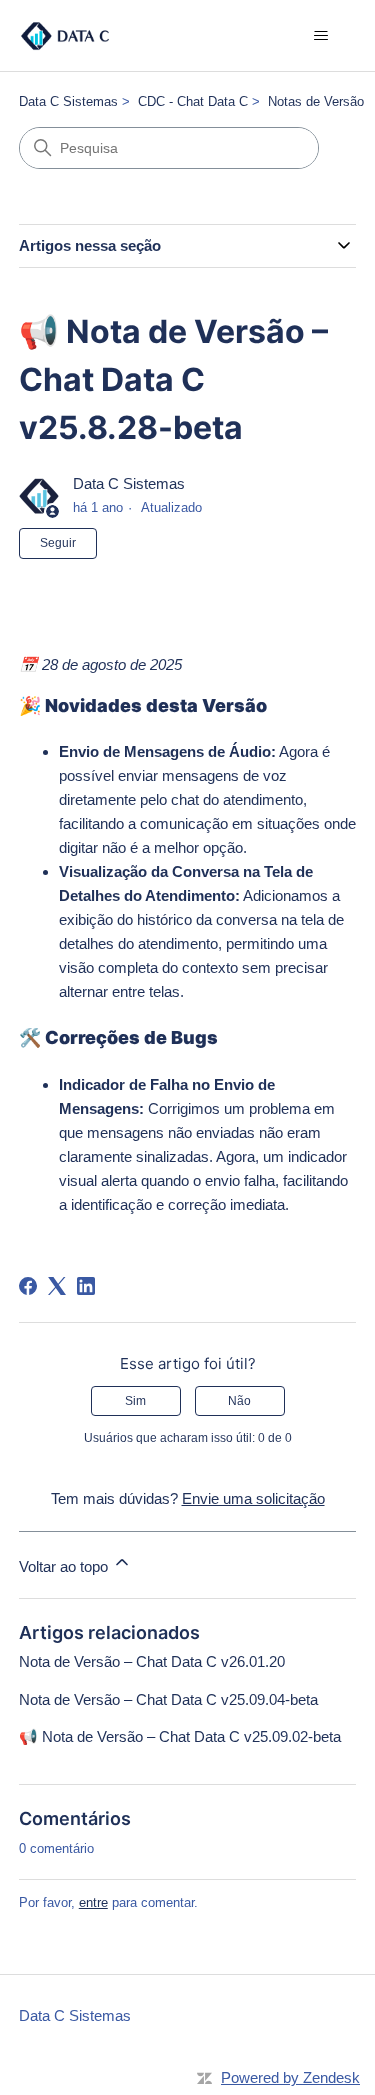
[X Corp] (57, 1286)
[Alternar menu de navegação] (320, 36)
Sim (135, 1401)
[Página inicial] (65, 35)
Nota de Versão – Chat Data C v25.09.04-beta (168, 1699)
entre (93, 1902)
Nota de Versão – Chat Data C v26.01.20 (152, 1661)
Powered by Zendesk (290, 2077)
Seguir (58, 543)
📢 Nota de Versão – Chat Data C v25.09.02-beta (180, 1736)
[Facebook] (28, 1286)
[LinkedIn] (86, 1286)
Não (239, 1401)
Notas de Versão (316, 101)
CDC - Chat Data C (193, 101)
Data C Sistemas (68, 101)
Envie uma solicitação (253, 1498)
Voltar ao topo (65, 1566)
